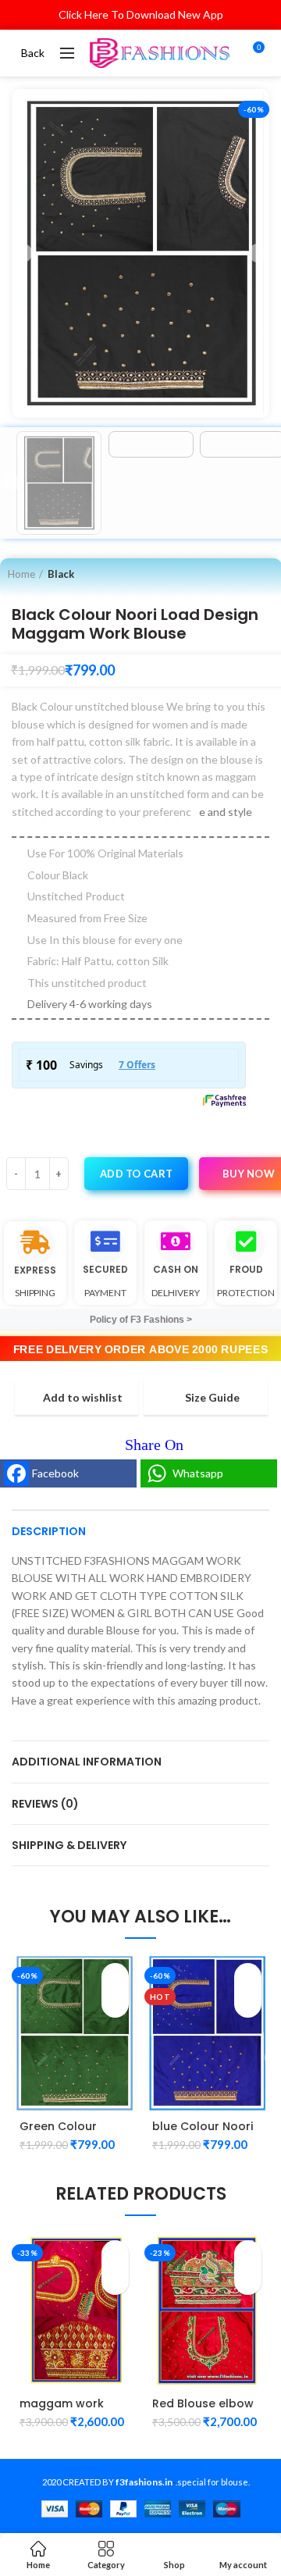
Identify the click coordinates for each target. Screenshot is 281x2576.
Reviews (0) (45, 1804)
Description (49, 1531)
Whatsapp (198, 1473)
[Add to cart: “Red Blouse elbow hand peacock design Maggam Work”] (248, 2254)
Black (61, 574)
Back (33, 53)
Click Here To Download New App (141, 14)
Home (21, 574)
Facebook (55, 1473)
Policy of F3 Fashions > (141, 1320)
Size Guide (212, 1398)
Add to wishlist (83, 1398)
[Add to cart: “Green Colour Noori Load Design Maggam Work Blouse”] (115, 1977)
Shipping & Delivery (69, 1845)
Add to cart (136, 1174)
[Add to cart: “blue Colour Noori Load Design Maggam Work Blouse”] (248, 1977)
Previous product (235, 574)
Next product (266, 574)
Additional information (87, 1762)
